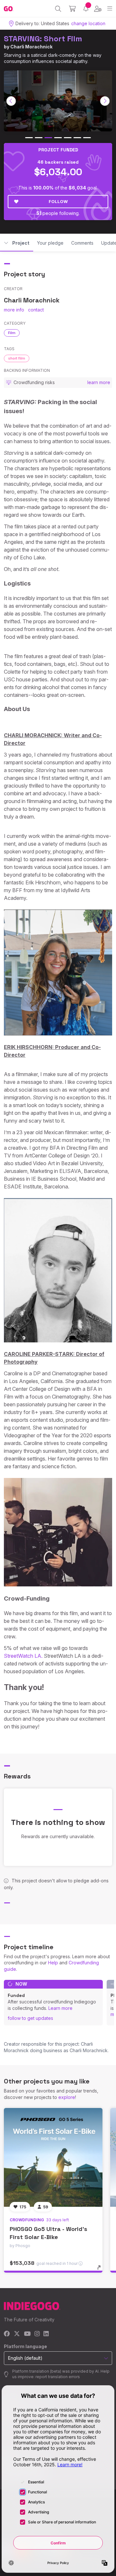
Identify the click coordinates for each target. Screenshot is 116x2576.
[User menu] (98, 9)
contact (36, 310)
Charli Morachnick (31, 47)
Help (53, 1963)
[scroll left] (11, 101)
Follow (58, 201)
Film (12, 333)
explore (67, 2097)
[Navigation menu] (110, 9)
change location (88, 23)
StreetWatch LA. (23, 1656)
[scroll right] (105, 101)
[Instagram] (37, 2334)
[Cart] (72, 9)
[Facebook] (7, 2334)
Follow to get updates (30, 2018)
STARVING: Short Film (43, 39)
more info (14, 310)
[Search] (58, 9)
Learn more (60, 2008)
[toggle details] (101, 2270)
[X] (17, 2334)
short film (17, 358)
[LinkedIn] (46, 2334)
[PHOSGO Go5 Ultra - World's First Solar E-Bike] (53, 2157)
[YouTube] (27, 2334)
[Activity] (86, 9)
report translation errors (58, 2377)
